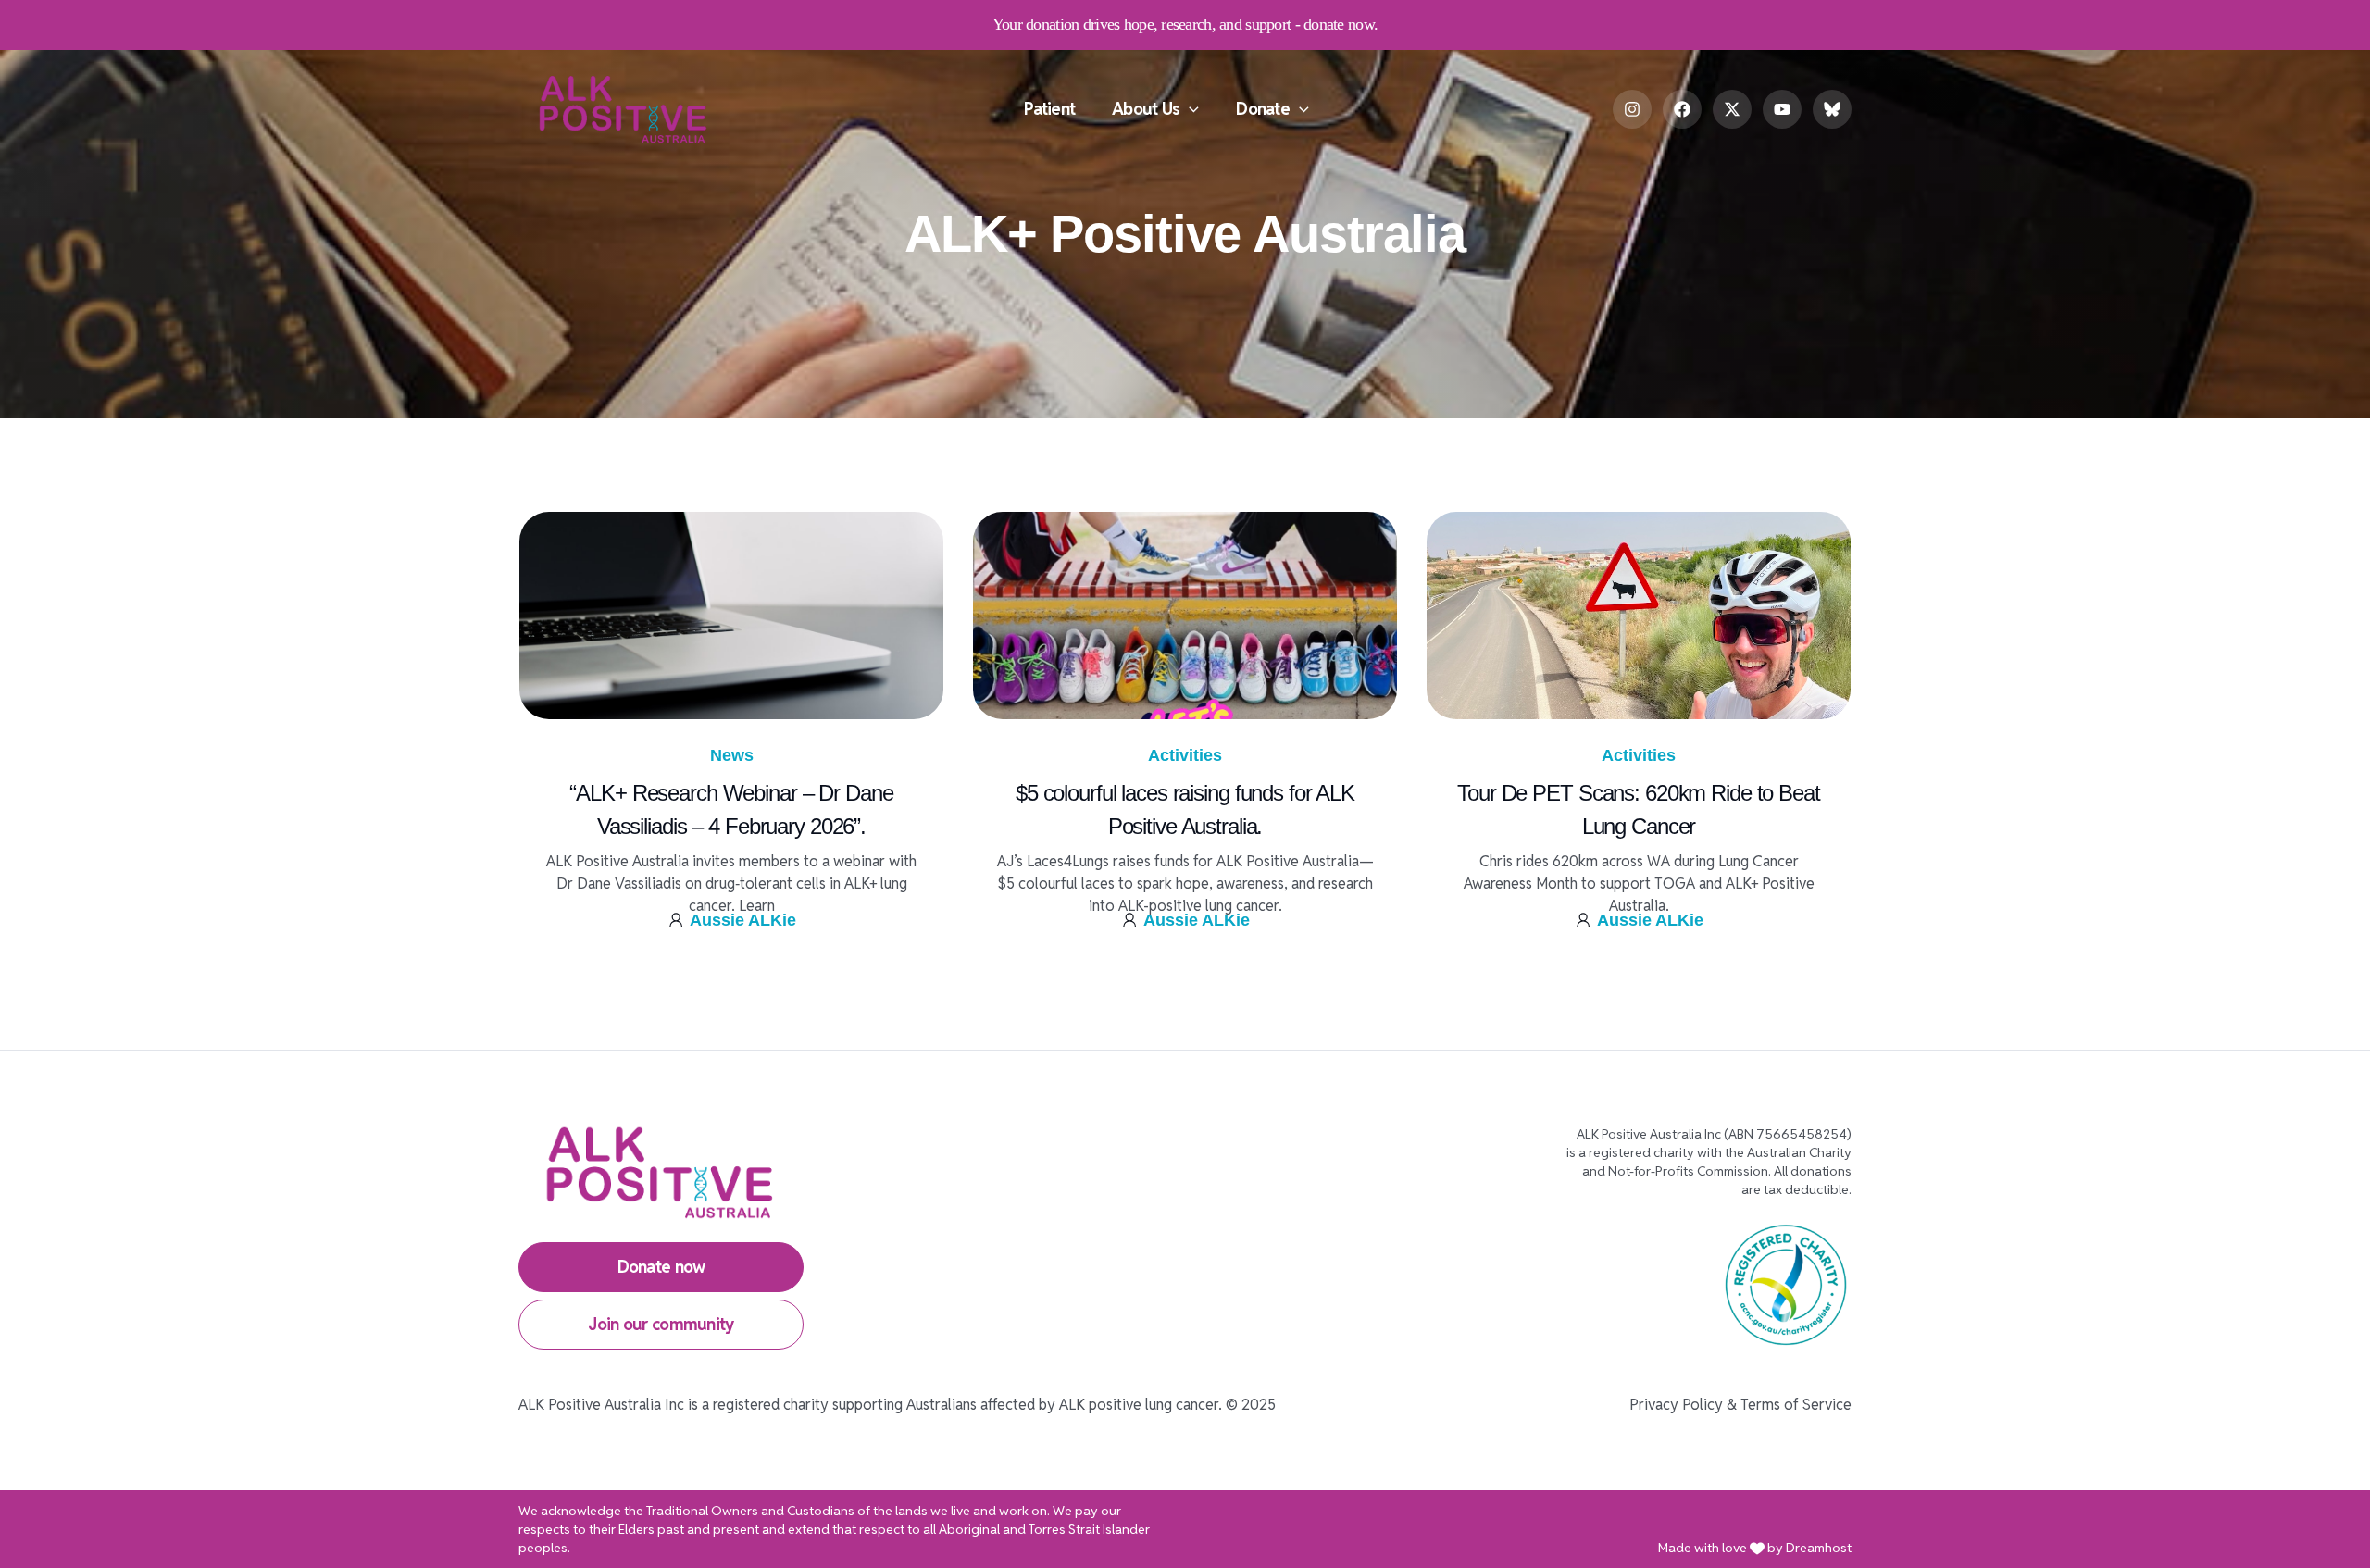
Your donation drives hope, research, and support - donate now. (1185, 24)
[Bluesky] (1832, 109)
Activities (1185, 755)
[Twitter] (1732, 109)
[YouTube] (1782, 109)
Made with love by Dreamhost (1755, 1548)
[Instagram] (1632, 109)
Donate (1263, 109)
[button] (1189, 109)
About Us (1146, 109)
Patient (1049, 109)
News (732, 755)
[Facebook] (1682, 109)
